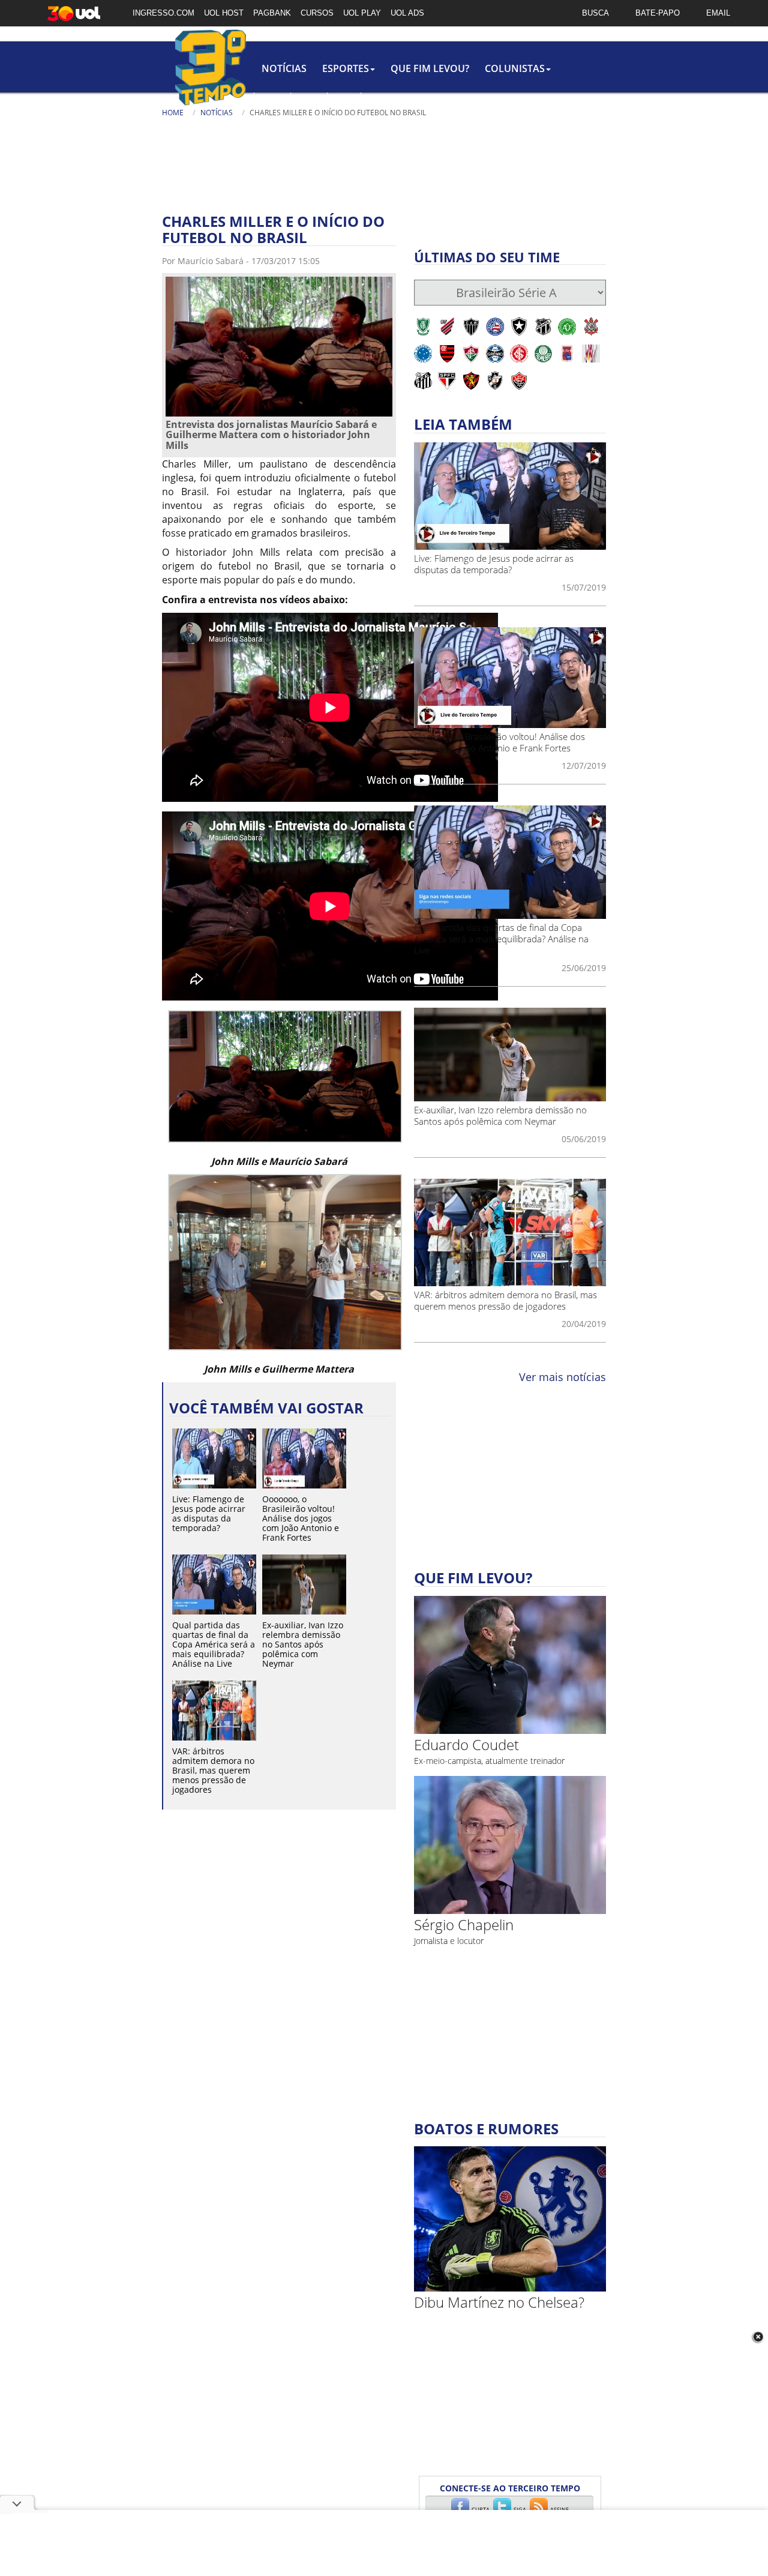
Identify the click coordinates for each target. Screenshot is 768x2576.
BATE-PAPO (658, 13)
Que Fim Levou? (430, 68)
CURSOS (317, 13)
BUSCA (595, 13)
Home (173, 113)
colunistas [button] (515, 68)
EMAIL (718, 13)
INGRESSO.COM (163, 13)
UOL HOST (224, 13)
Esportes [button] (346, 68)
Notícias (284, 68)
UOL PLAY (362, 13)
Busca (379, 126)
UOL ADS (407, 13)
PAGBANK (272, 13)
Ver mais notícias (562, 1377)
